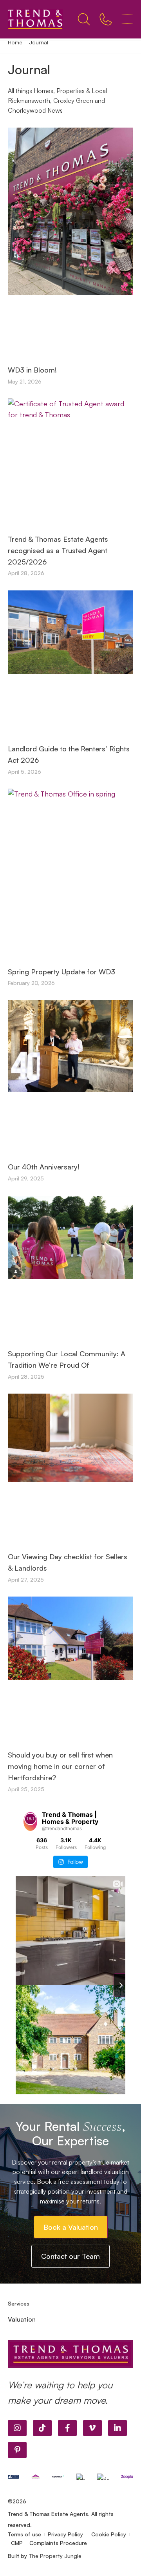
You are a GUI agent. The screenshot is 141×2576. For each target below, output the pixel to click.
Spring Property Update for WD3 (61, 972)
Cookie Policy (109, 2534)
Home (15, 42)
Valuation (22, 2319)
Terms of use (24, 2534)
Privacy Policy (66, 2534)
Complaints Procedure (58, 2543)
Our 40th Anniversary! (44, 1167)
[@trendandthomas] (30, 1821)
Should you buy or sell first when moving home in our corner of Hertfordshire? (60, 1766)
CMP (17, 2543)
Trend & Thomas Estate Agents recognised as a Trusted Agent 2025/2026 (58, 550)
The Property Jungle (55, 2556)
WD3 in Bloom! (32, 370)
